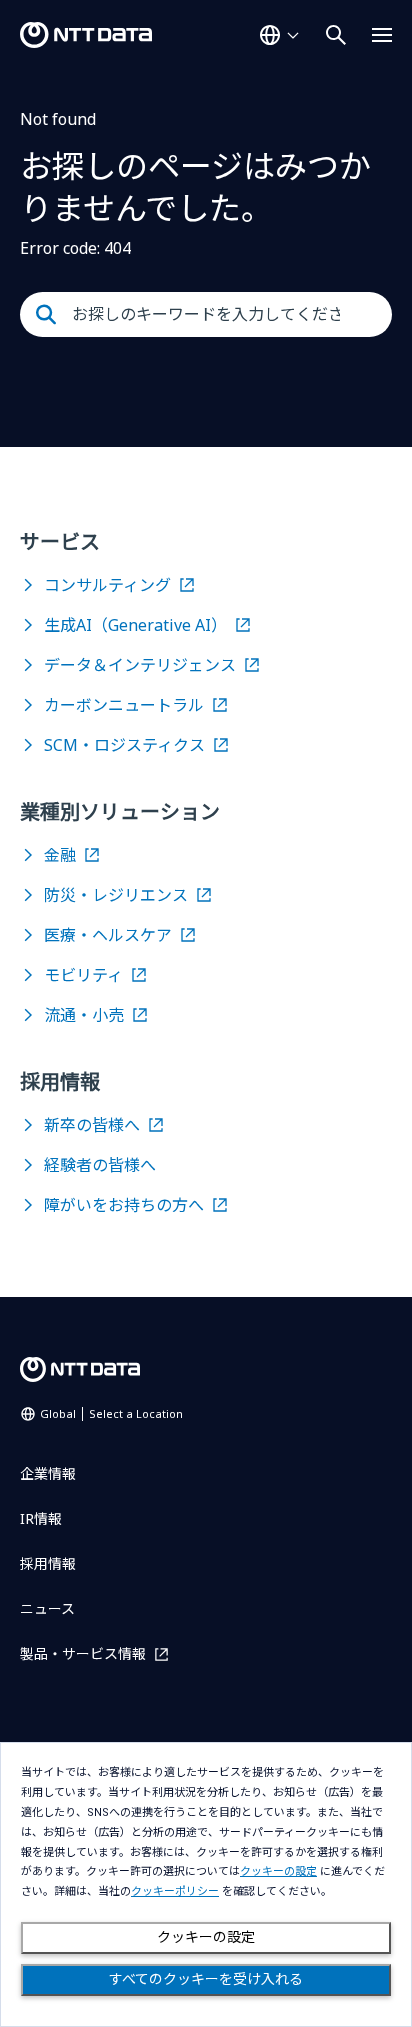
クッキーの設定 (206, 1937)
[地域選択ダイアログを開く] (279, 35)
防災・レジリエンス (116, 895)
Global (111, 1413)
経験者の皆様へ (100, 1165)
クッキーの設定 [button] (278, 1871)
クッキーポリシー (175, 1891)
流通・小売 (84, 1015)
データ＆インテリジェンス (140, 665)
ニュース (47, 1608)
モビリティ (83, 975)
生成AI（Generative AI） (135, 625)
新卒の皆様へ (92, 1125)
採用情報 (48, 1563)
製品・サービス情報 (83, 1653)
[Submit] (46, 315)
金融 (60, 855)
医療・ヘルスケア (108, 935)
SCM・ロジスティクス (124, 745)
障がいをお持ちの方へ (124, 1205)
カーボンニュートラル (124, 705)
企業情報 (48, 1473)
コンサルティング (107, 585)
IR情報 (41, 1518)
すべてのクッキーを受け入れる (206, 1979)
